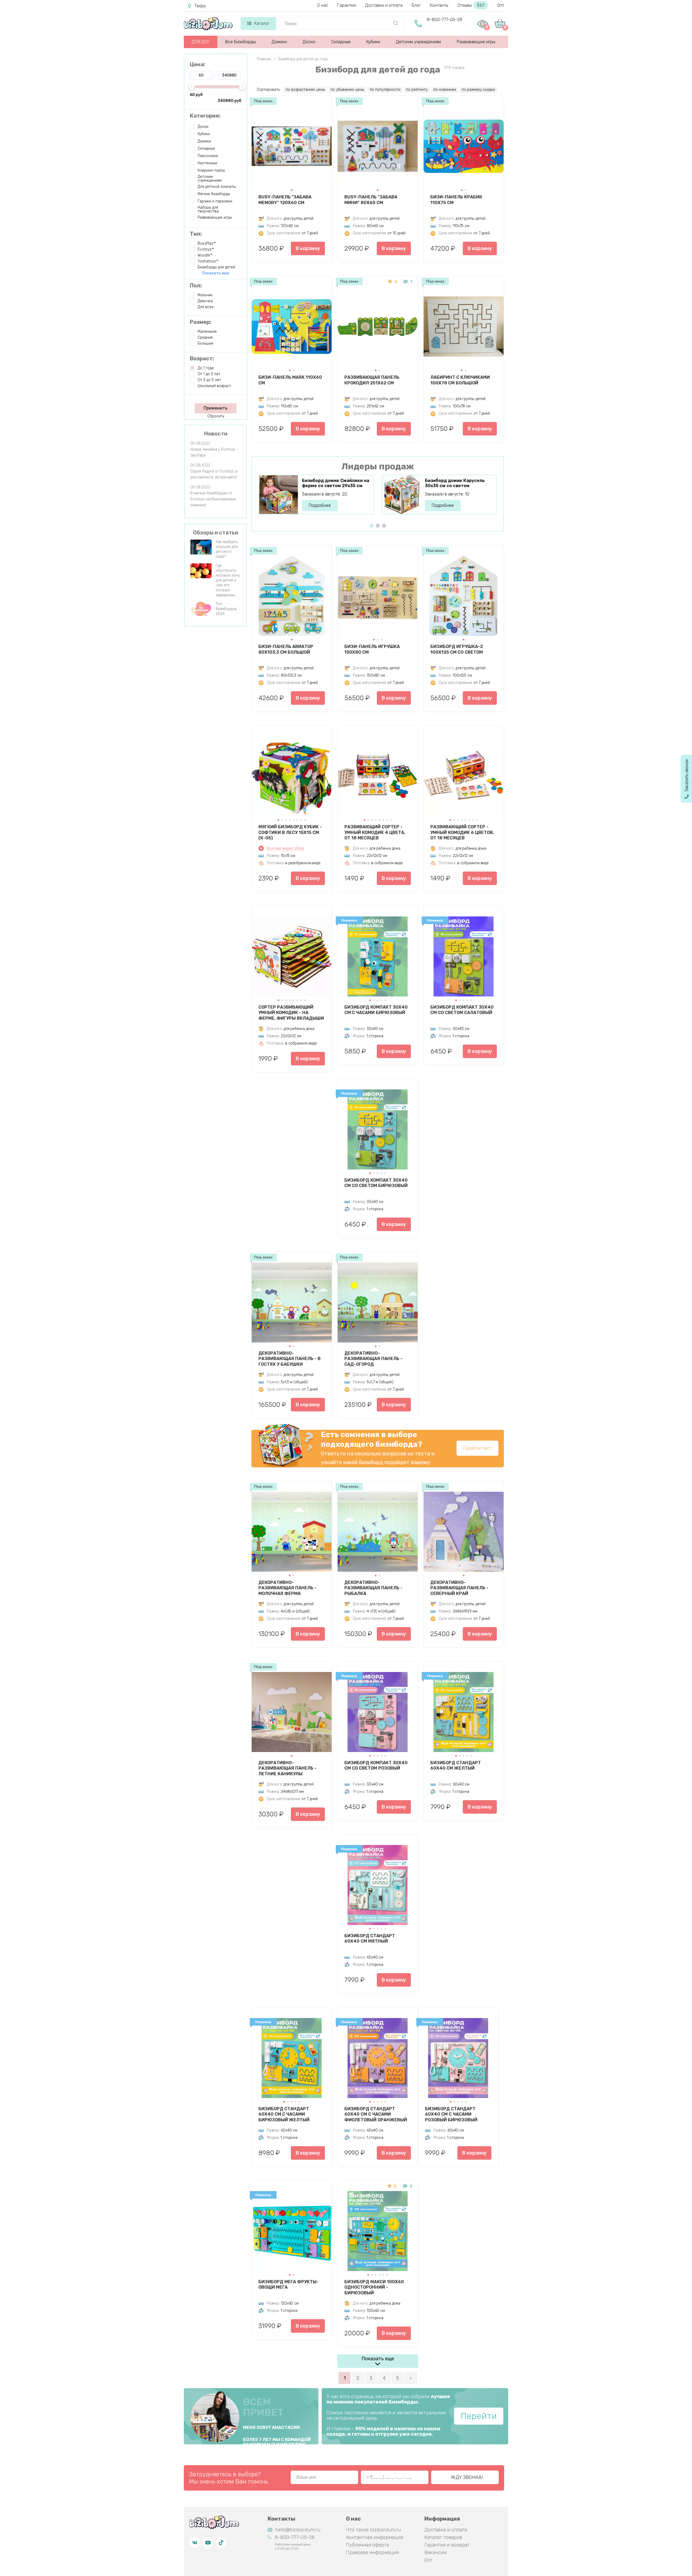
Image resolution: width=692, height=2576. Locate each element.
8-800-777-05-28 (445, 20)
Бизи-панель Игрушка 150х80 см (372, 649)
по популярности (385, 90)
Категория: (205, 116)
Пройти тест (478, 1448)
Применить (215, 408)
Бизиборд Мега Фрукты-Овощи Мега (289, 2285)
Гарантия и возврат (447, 2545)
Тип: (196, 234)
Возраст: (202, 358)
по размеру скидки (478, 90)
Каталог (262, 23)
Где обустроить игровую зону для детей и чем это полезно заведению (228, 580)
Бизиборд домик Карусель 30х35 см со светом (455, 483)
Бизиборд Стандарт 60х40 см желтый (456, 1766)
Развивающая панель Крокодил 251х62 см (372, 380)
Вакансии (435, 2552)
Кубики (373, 42)
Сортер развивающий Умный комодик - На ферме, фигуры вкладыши (291, 1013)
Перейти (479, 2416)
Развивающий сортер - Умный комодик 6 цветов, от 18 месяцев (462, 832)
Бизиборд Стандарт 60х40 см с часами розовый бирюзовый (451, 2114)
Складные (341, 42)
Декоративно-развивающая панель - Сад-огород (373, 1359)
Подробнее (320, 505)
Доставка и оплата (446, 2530)
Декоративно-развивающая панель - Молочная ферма (287, 1588)
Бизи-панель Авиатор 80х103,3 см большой (286, 649)
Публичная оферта (367, 2545)
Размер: (201, 322)
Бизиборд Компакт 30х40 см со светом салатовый (462, 1010)
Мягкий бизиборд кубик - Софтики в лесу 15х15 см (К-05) (290, 832)
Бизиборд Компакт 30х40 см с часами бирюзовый (376, 1010)
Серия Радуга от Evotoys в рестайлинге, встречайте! (214, 474)
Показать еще (378, 2359)
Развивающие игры (476, 42)
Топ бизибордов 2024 (226, 609)
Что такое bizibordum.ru (373, 2530)
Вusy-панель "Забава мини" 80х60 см (371, 200)
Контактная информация (375, 2537)
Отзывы (471, 5)
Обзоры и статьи (216, 533)
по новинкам (445, 90)
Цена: (198, 64)
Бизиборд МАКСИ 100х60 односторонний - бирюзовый (374, 2287)
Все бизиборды (240, 42)
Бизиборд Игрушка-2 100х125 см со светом (457, 649)
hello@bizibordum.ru (298, 2530)
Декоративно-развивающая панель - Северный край (459, 1588)
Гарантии (347, 5)
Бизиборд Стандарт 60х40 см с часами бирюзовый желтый (284, 2114)
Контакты (439, 5)
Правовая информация (372, 2552)
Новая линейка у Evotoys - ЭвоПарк (214, 452)
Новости (216, 434)
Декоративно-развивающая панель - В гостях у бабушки (290, 1359)
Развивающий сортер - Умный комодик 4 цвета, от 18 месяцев (375, 832)
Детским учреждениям (418, 42)
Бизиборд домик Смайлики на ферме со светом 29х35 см (336, 483)
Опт (501, 5)
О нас (323, 5)
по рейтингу (417, 90)
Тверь (200, 6)
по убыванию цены (347, 90)
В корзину (308, 248)
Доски (309, 42)
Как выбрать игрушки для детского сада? (227, 549)
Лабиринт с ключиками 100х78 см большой (460, 380)
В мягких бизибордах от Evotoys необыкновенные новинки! (213, 499)
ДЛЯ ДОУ (200, 42)
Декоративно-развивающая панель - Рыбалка (373, 1588)
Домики (279, 42)
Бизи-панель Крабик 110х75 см (456, 200)
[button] (292, 190)
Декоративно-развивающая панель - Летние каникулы (287, 1768)
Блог (416, 5)
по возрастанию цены (305, 90)
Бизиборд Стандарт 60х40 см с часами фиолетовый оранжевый (376, 2114)
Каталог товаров (443, 2537)
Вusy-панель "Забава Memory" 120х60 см (285, 200)
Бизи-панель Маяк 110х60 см (290, 380)
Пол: (196, 285)
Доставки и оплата (384, 5)
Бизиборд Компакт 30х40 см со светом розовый (376, 1766)
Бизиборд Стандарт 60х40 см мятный (370, 1939)
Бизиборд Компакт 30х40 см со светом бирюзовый (376, 1183)
